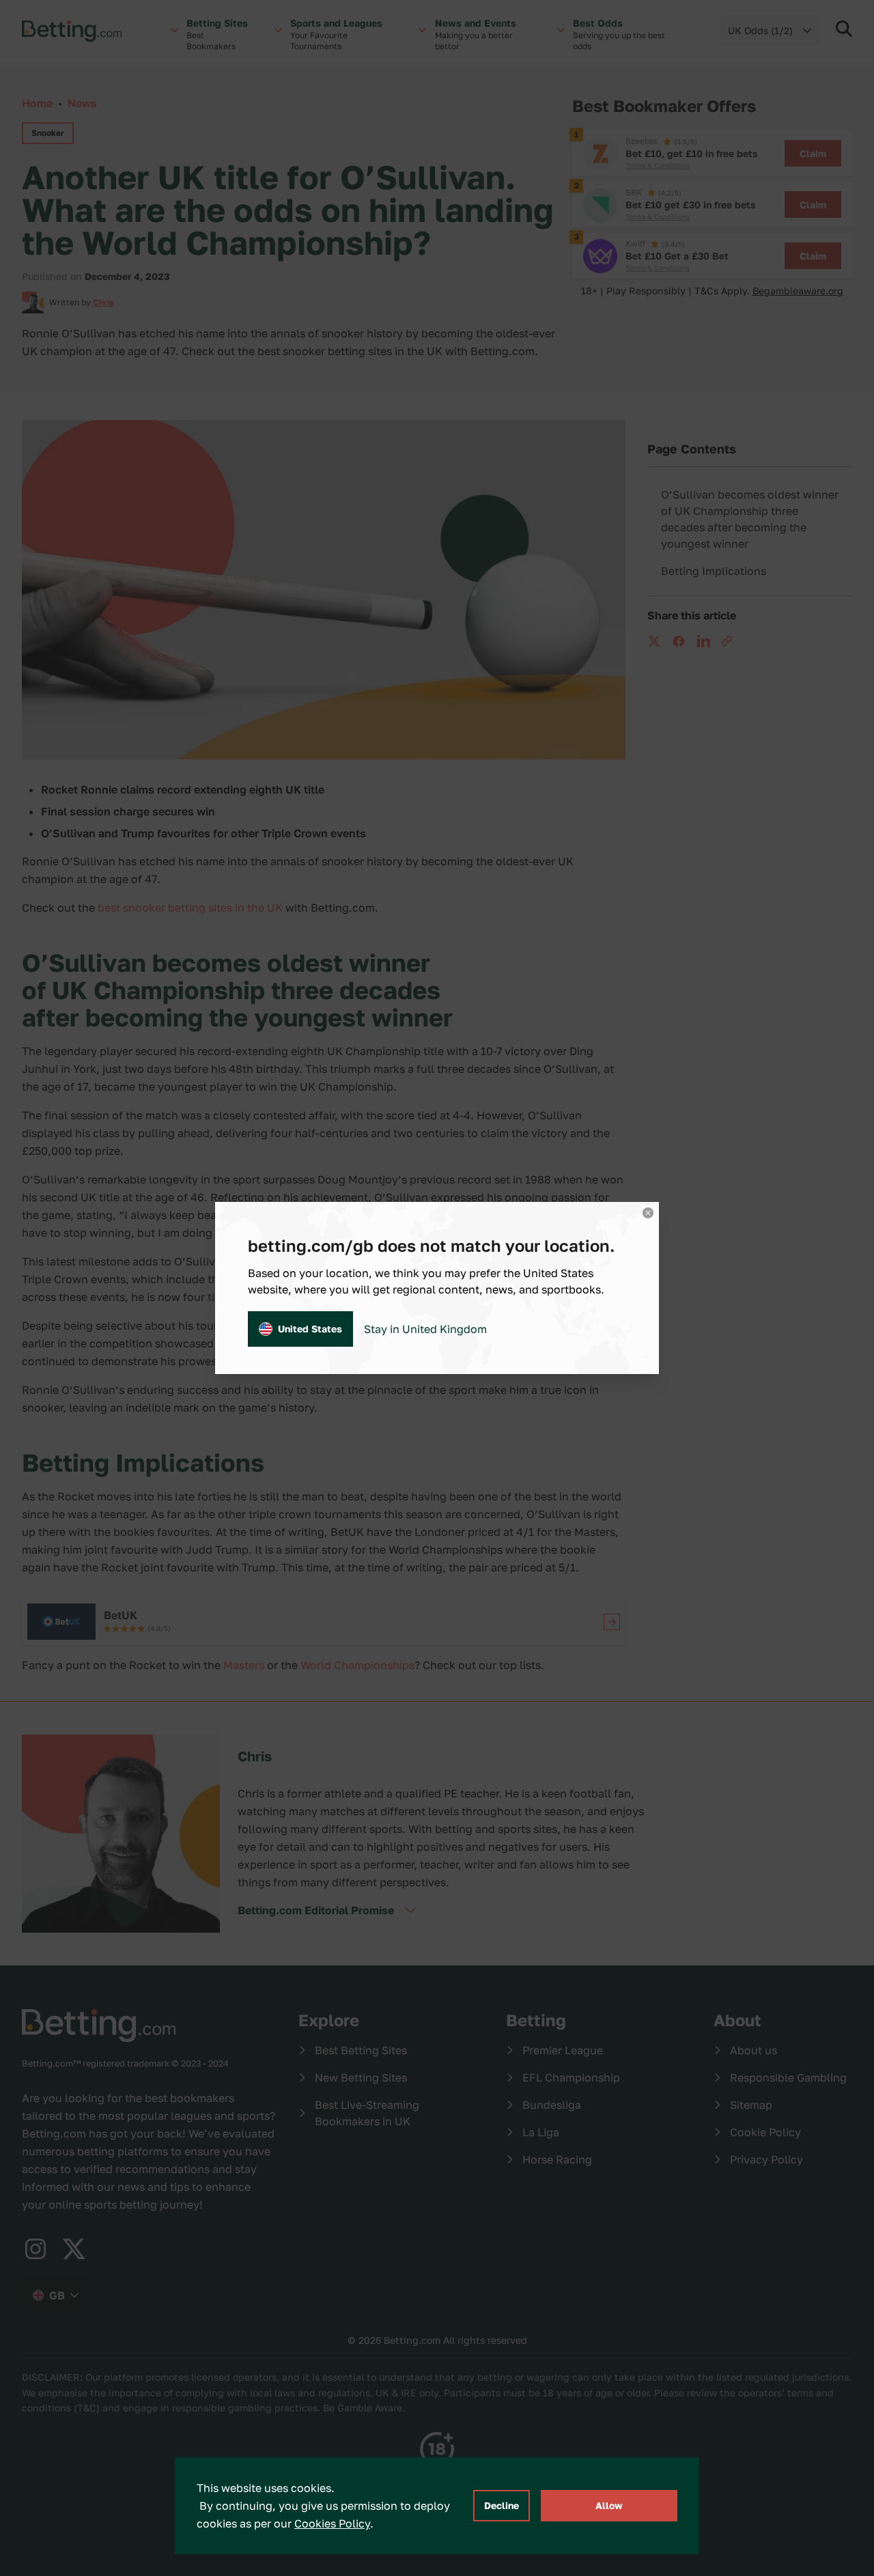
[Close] (648, 1213)
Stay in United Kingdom (425, 1329)
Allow (609, 2505)
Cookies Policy (332, 2523)
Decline (502, 2505)
